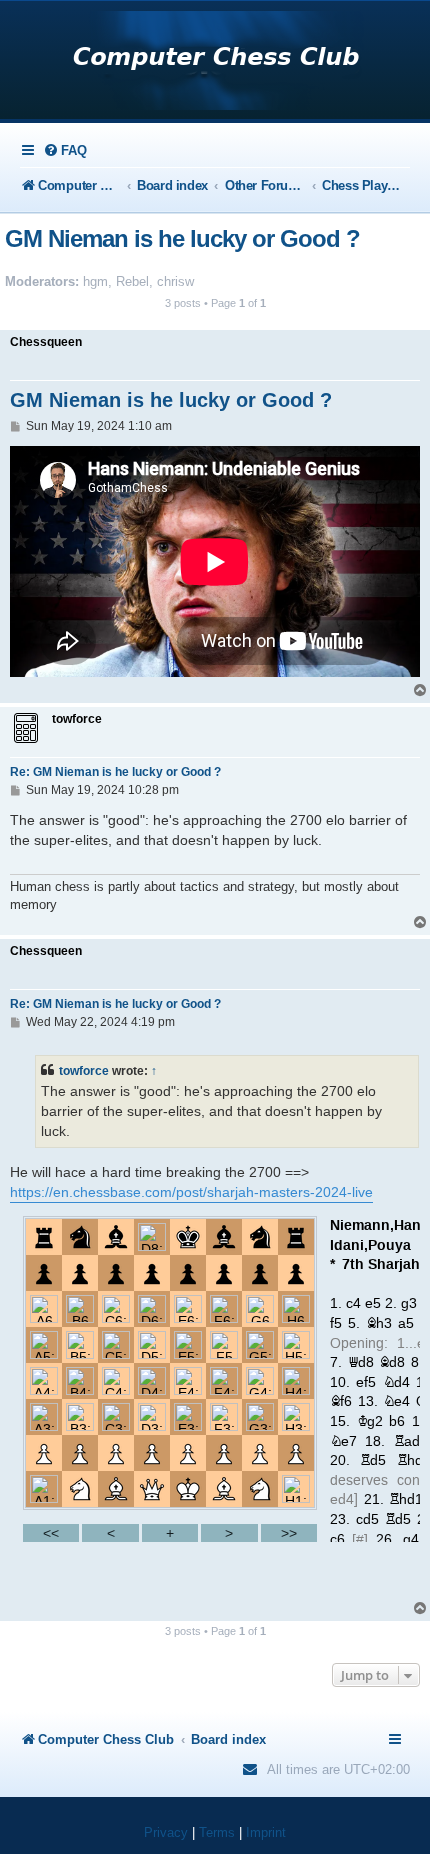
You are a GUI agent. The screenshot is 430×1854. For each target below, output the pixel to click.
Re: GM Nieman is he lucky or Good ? (115, 772)
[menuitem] (65, 150)
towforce (84, 1071)
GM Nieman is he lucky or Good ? (182, 238)
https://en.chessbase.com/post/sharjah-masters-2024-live (191, 1192)
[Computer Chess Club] (215, 62)
